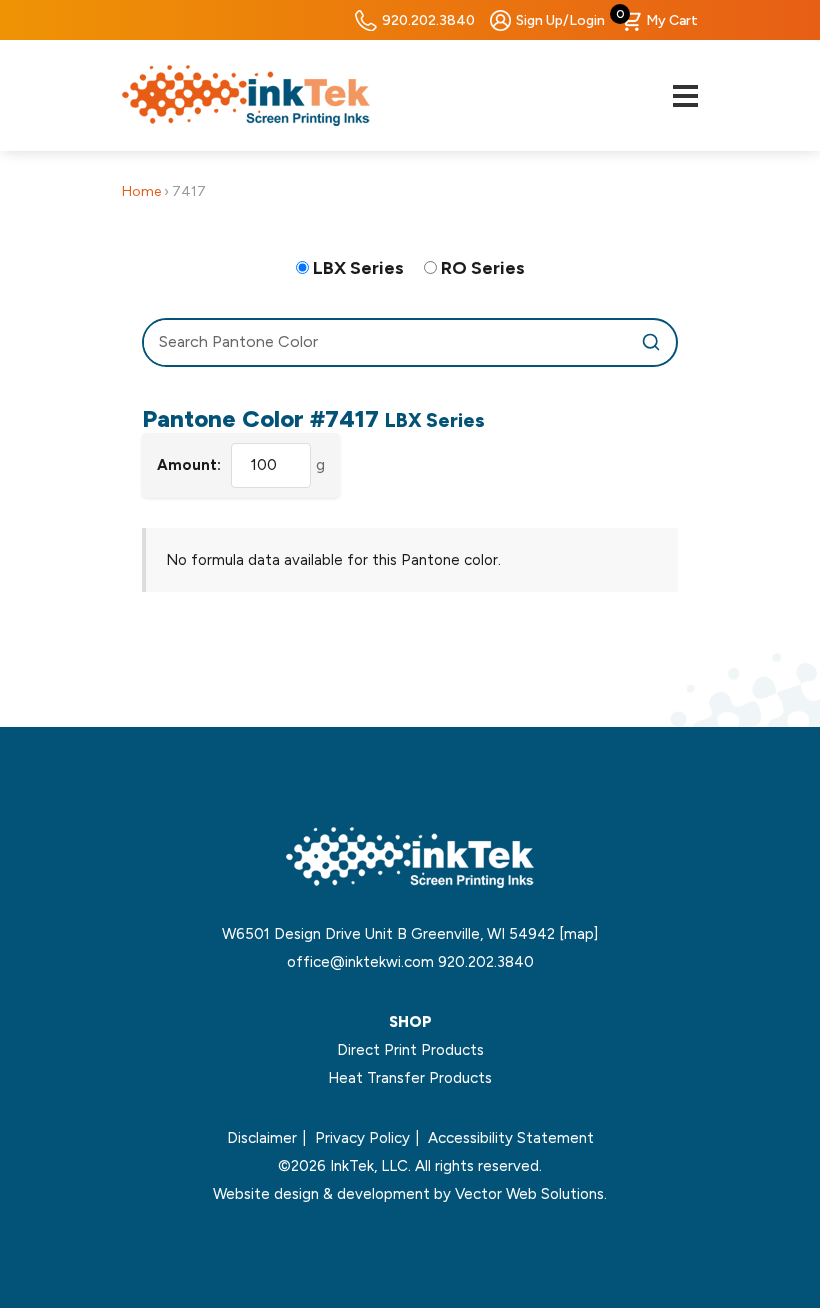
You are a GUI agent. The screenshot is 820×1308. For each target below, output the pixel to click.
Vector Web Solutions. (531, 1194)
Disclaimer (262, 1138)
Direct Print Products (410, 1050)
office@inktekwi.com (360, 962)
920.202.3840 (428, 20)
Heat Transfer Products (410, 1078)
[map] (578, 934)
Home (141, 191)
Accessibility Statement (511, 1138)
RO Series (483, 268)
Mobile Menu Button (685, 96)
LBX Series (358, 268)
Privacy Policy (362, 1138)
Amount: (189, 465)
